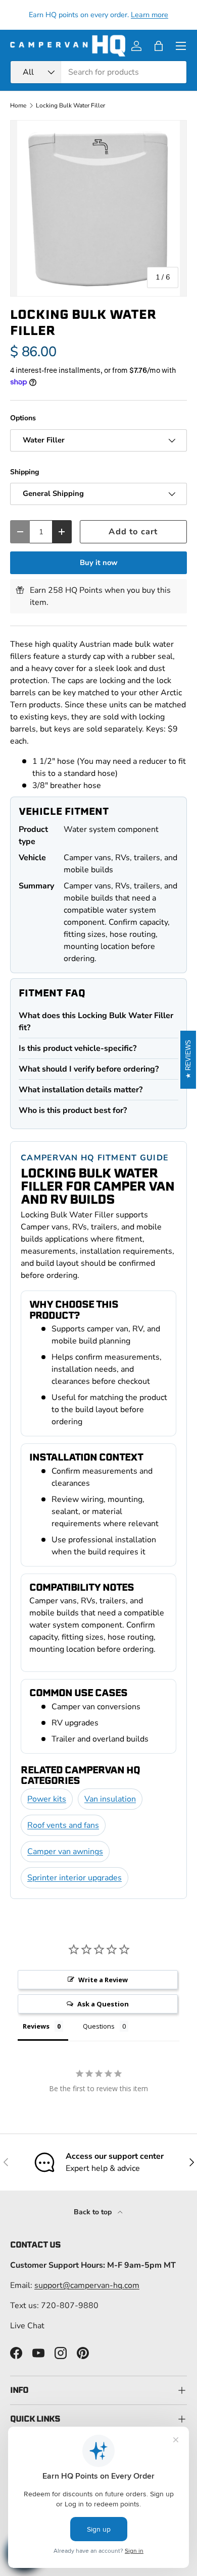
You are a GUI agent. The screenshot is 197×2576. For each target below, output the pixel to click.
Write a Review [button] (103, 1980)
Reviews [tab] (36, 2026)
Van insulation (110, 1799)
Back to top (94, 2212)
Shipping (25, 472)
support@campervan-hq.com (87, 2285)
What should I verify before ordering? (89, 1069)
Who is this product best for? (73, 1110)
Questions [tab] (99, 2026)
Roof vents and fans (63, 1825)
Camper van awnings (65, 1852)
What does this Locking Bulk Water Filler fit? (96, 1022)
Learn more (150, 15)
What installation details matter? (81, 1090)
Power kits (47, 1799)
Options (23, 418)
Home (18, 105)
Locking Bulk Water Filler (70, 105)
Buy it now (99, 563)
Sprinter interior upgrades (75, 1878)
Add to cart (133, 531)
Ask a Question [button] (103, 2004)
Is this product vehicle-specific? (78, 1048)
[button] (159, 46)
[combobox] (98, 72)
